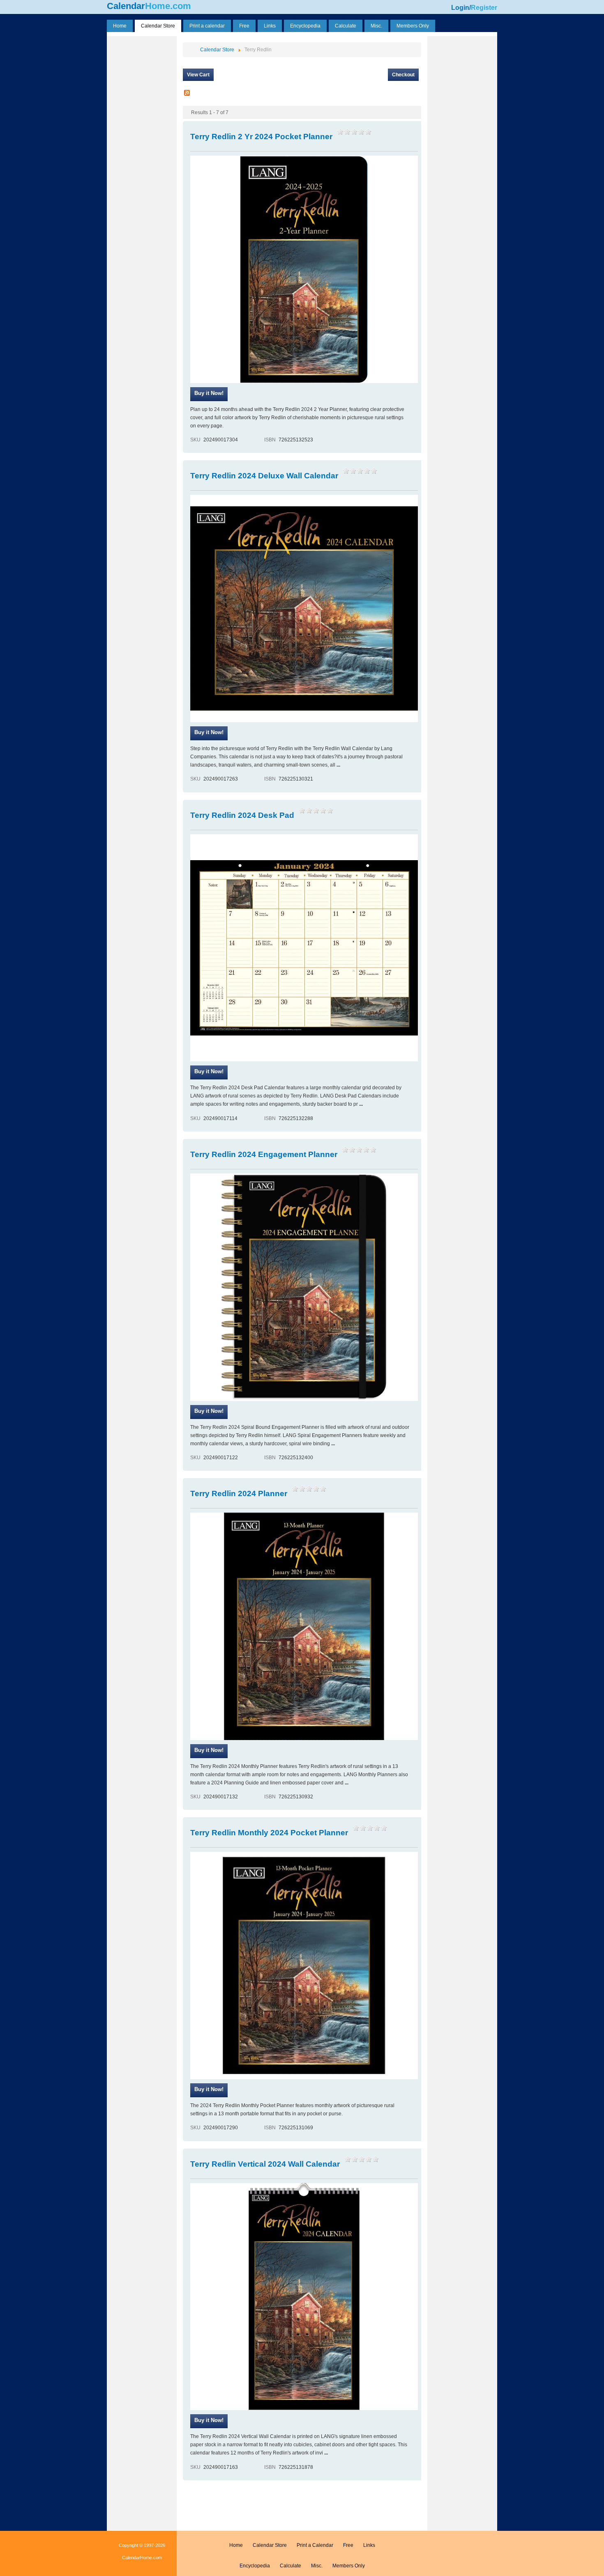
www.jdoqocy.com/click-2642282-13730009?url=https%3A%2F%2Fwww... (209, 1412)
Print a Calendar (315, 2545)
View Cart (198, 75)
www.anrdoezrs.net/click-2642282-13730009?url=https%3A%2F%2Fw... (209, 733)
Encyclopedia (255, 2566)
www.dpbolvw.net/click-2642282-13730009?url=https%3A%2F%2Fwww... (209, 1072)
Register (484, 8)
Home (236, 2545)
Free (348, 2545)
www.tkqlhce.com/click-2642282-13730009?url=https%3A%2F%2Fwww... (209, 394)
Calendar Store (270, 2545)
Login (460, 8)
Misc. (317, 2566)
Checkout (403, 75)
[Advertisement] (142, 161)
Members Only (349, 2566)
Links (369, 2545)
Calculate (290, 2566)
